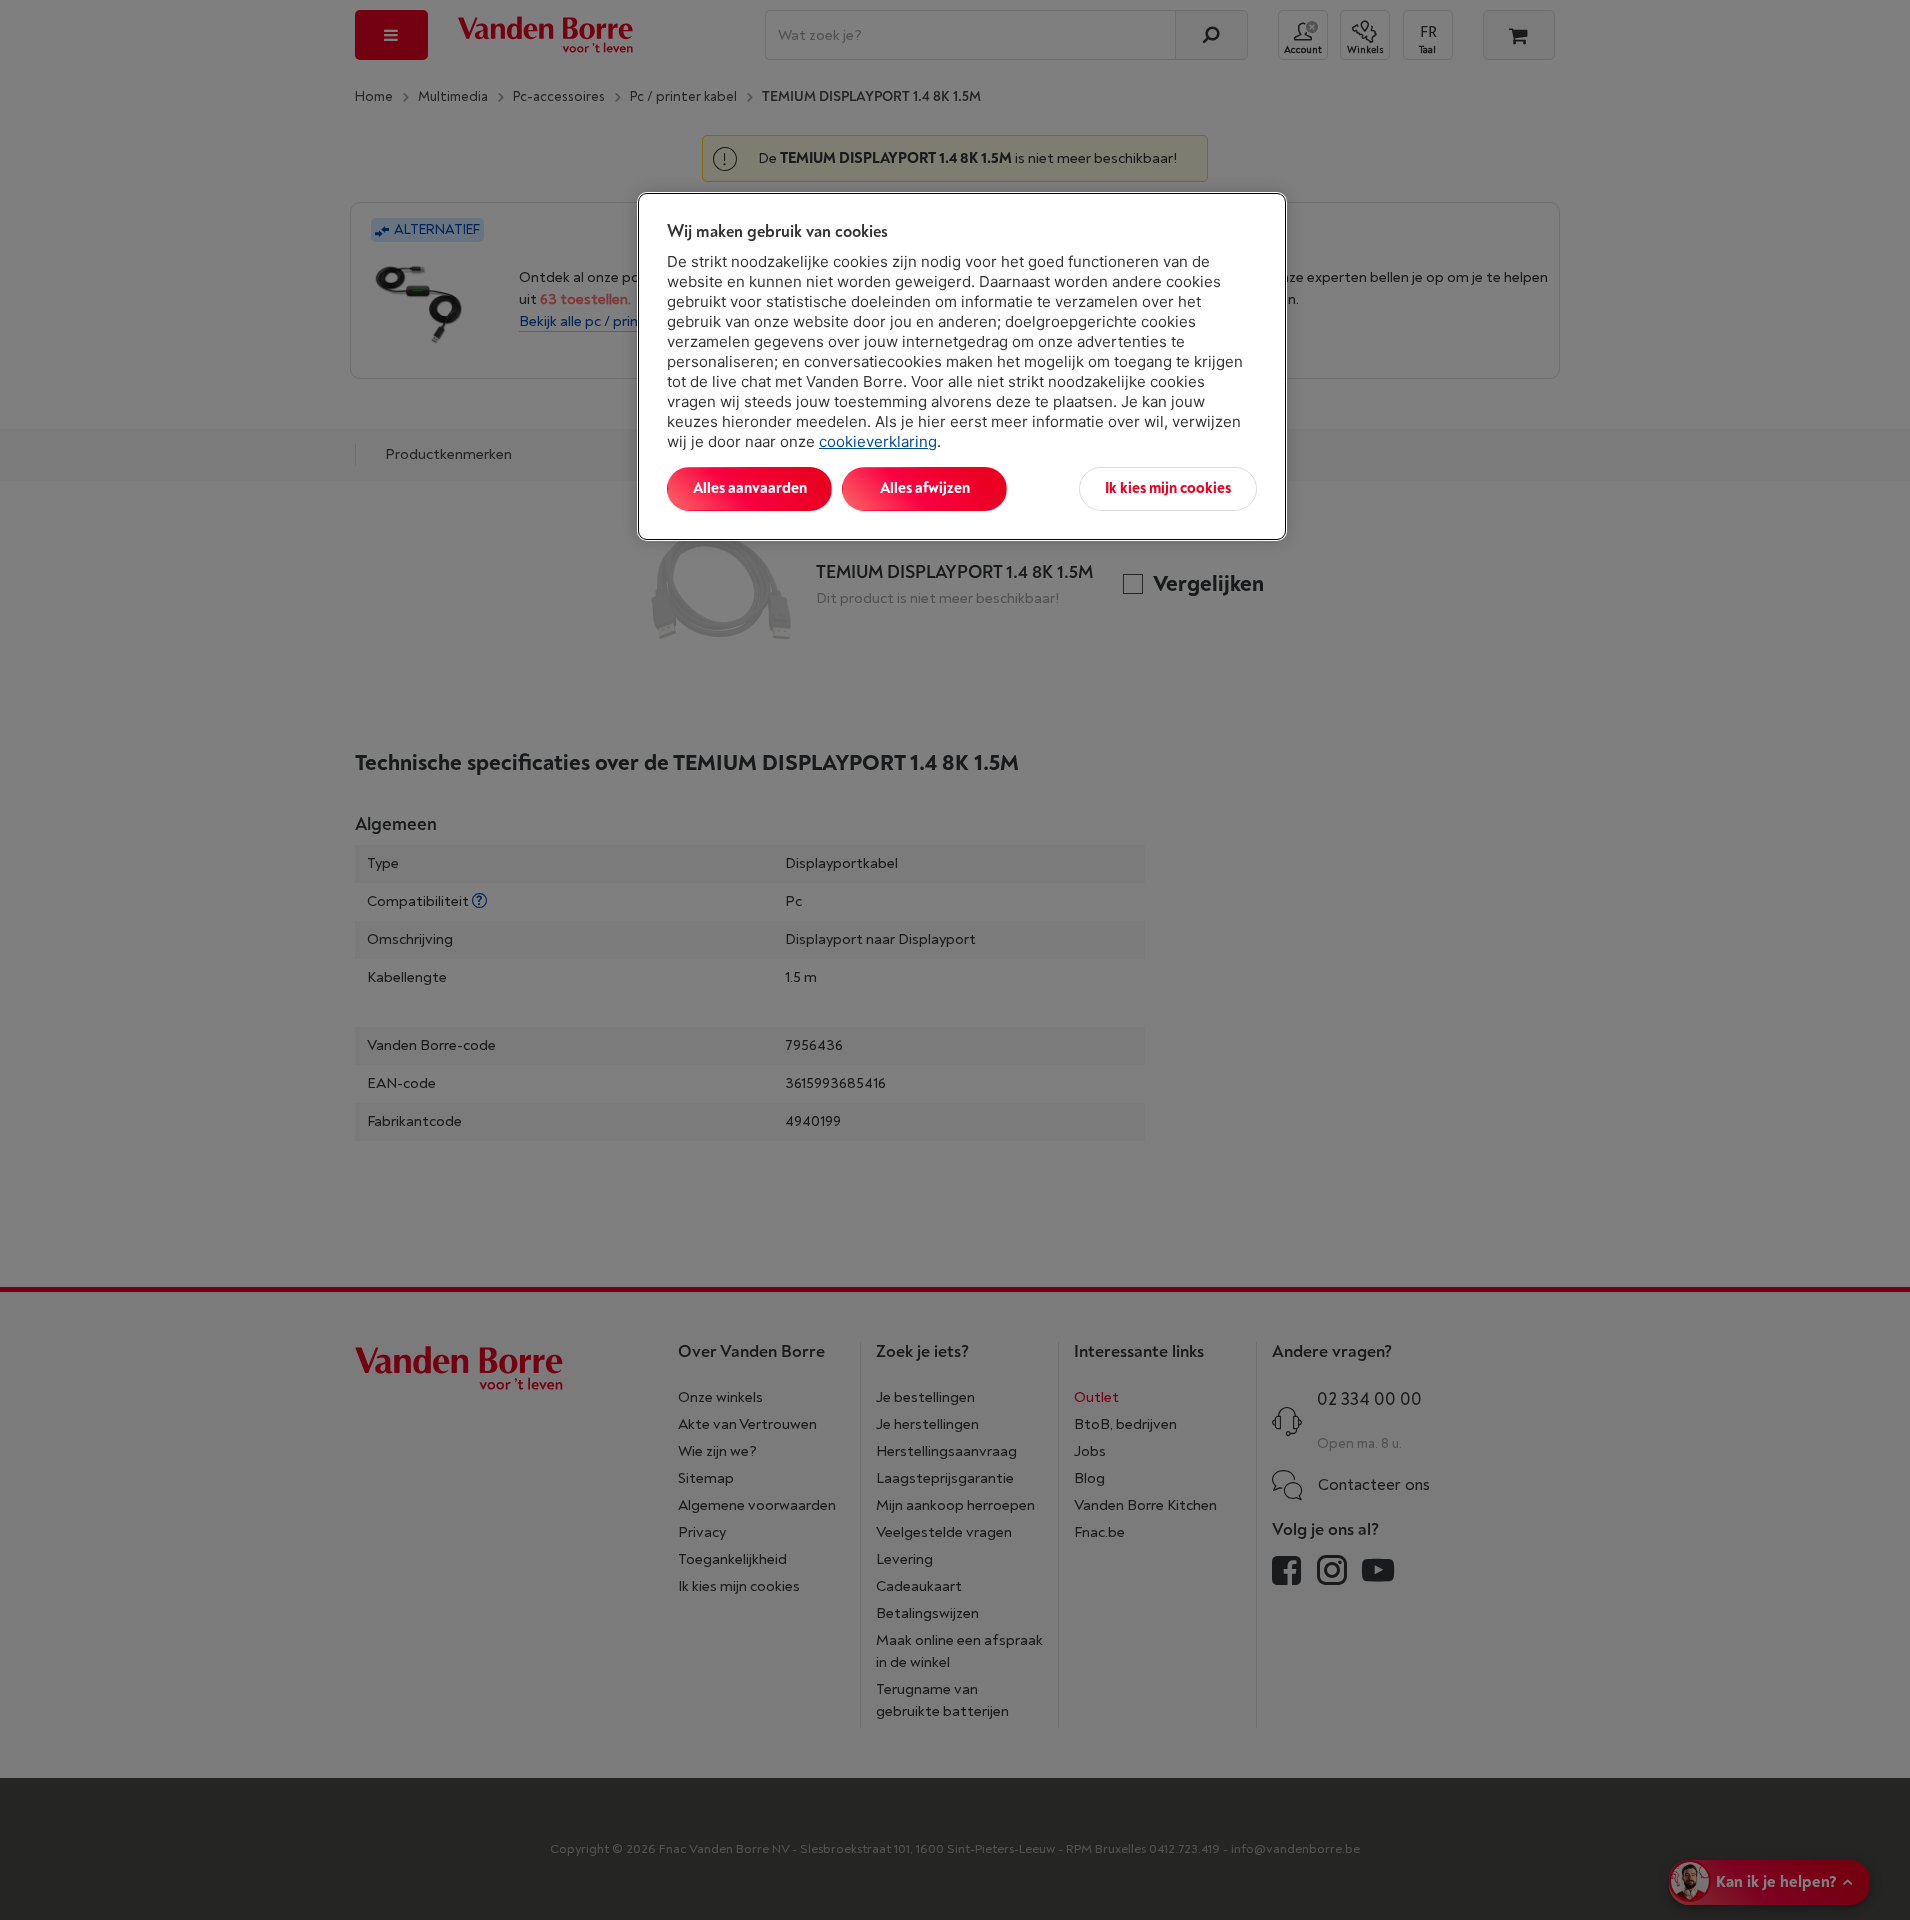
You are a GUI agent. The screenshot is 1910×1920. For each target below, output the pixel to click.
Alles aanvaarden (750, 488)
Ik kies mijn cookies (1168, 488)
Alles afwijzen (925, 488)
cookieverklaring (878, 441)
